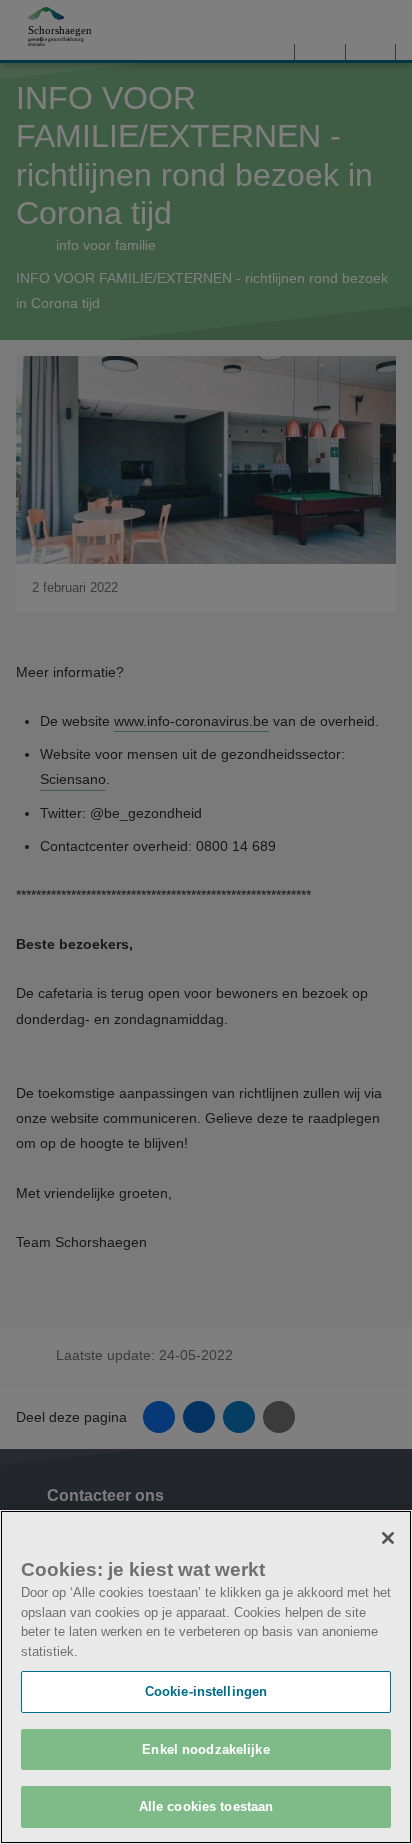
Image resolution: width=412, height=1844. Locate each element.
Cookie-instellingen (206, 1691)
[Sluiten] (388, 1538)
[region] (206, 1677)
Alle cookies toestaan (206, 1806)
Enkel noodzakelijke (205, 1749)
